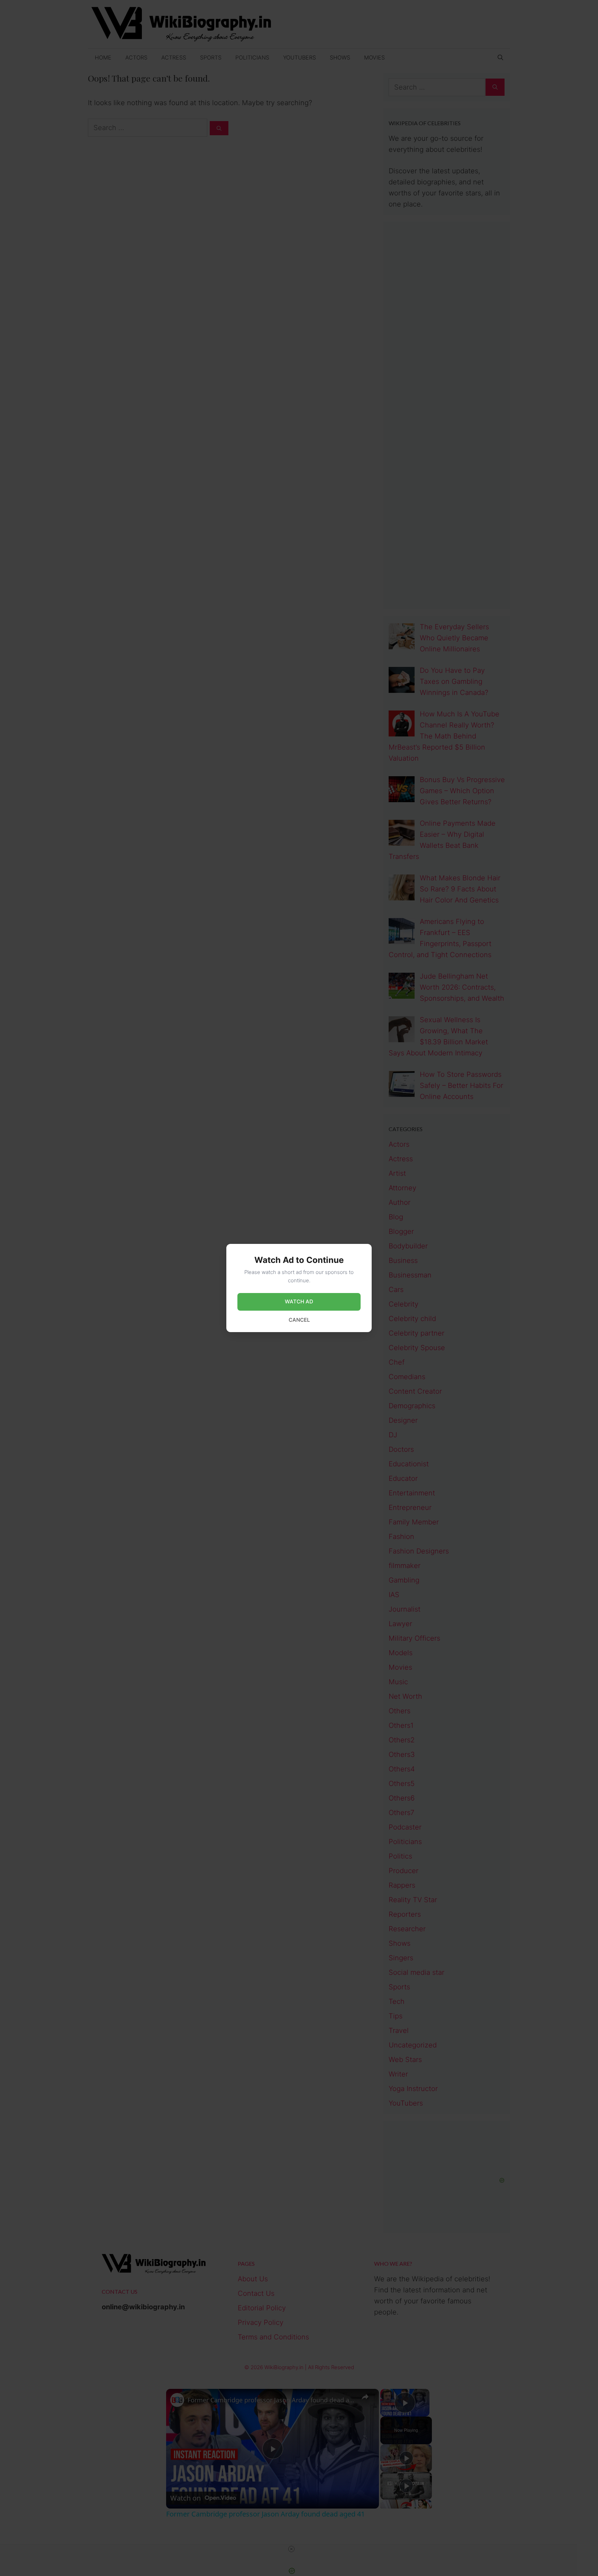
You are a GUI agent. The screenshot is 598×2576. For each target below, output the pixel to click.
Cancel (299, 1320)
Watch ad (299, 1301)
